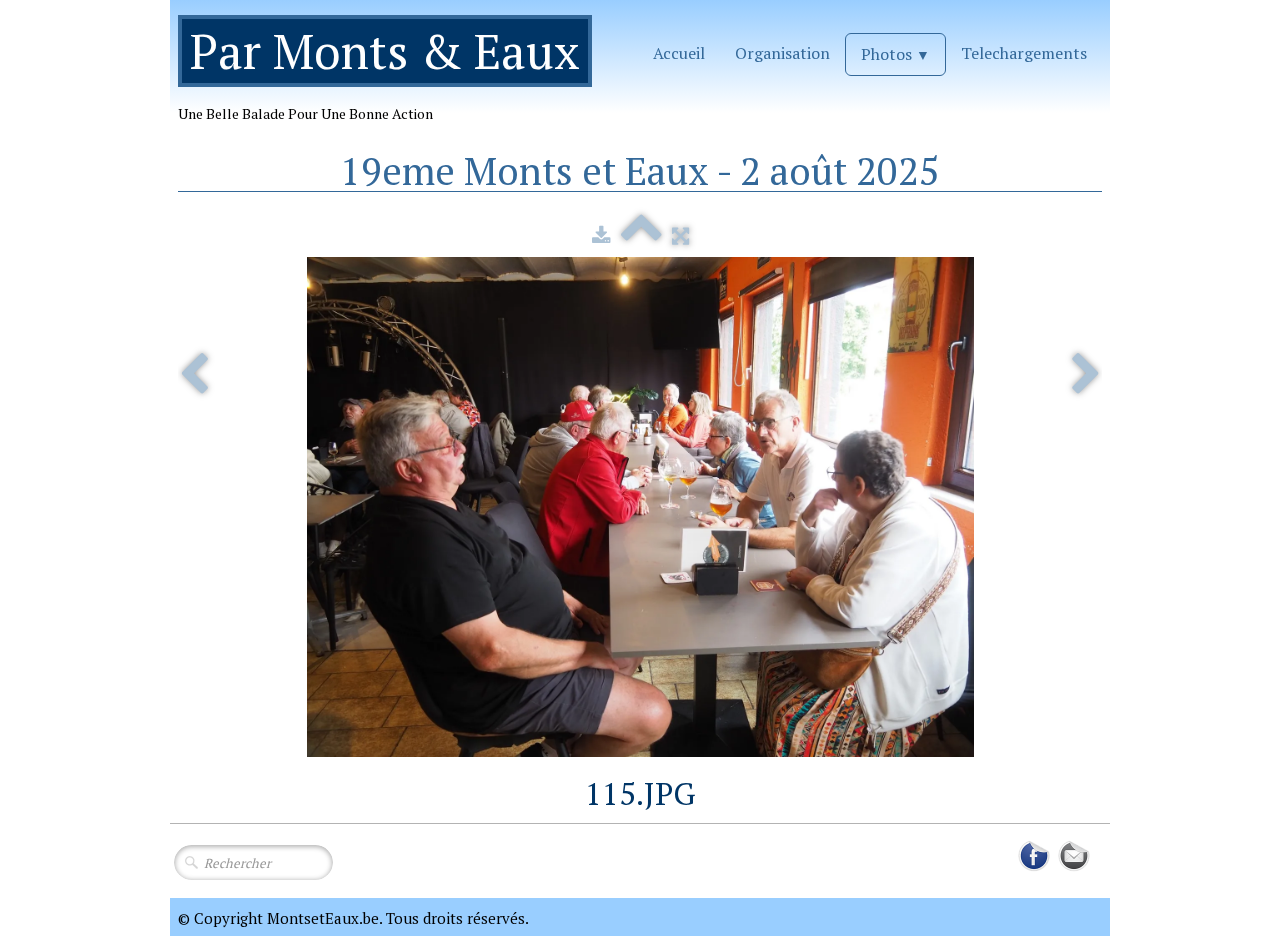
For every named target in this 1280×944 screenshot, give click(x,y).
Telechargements (1024, 53)
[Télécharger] (601, 235)
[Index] (641, 235)
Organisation (782, 53)
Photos (895, 54)
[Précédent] (194, 375)
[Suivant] (1086, 375)
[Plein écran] (680, 235)
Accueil (679, 53)
